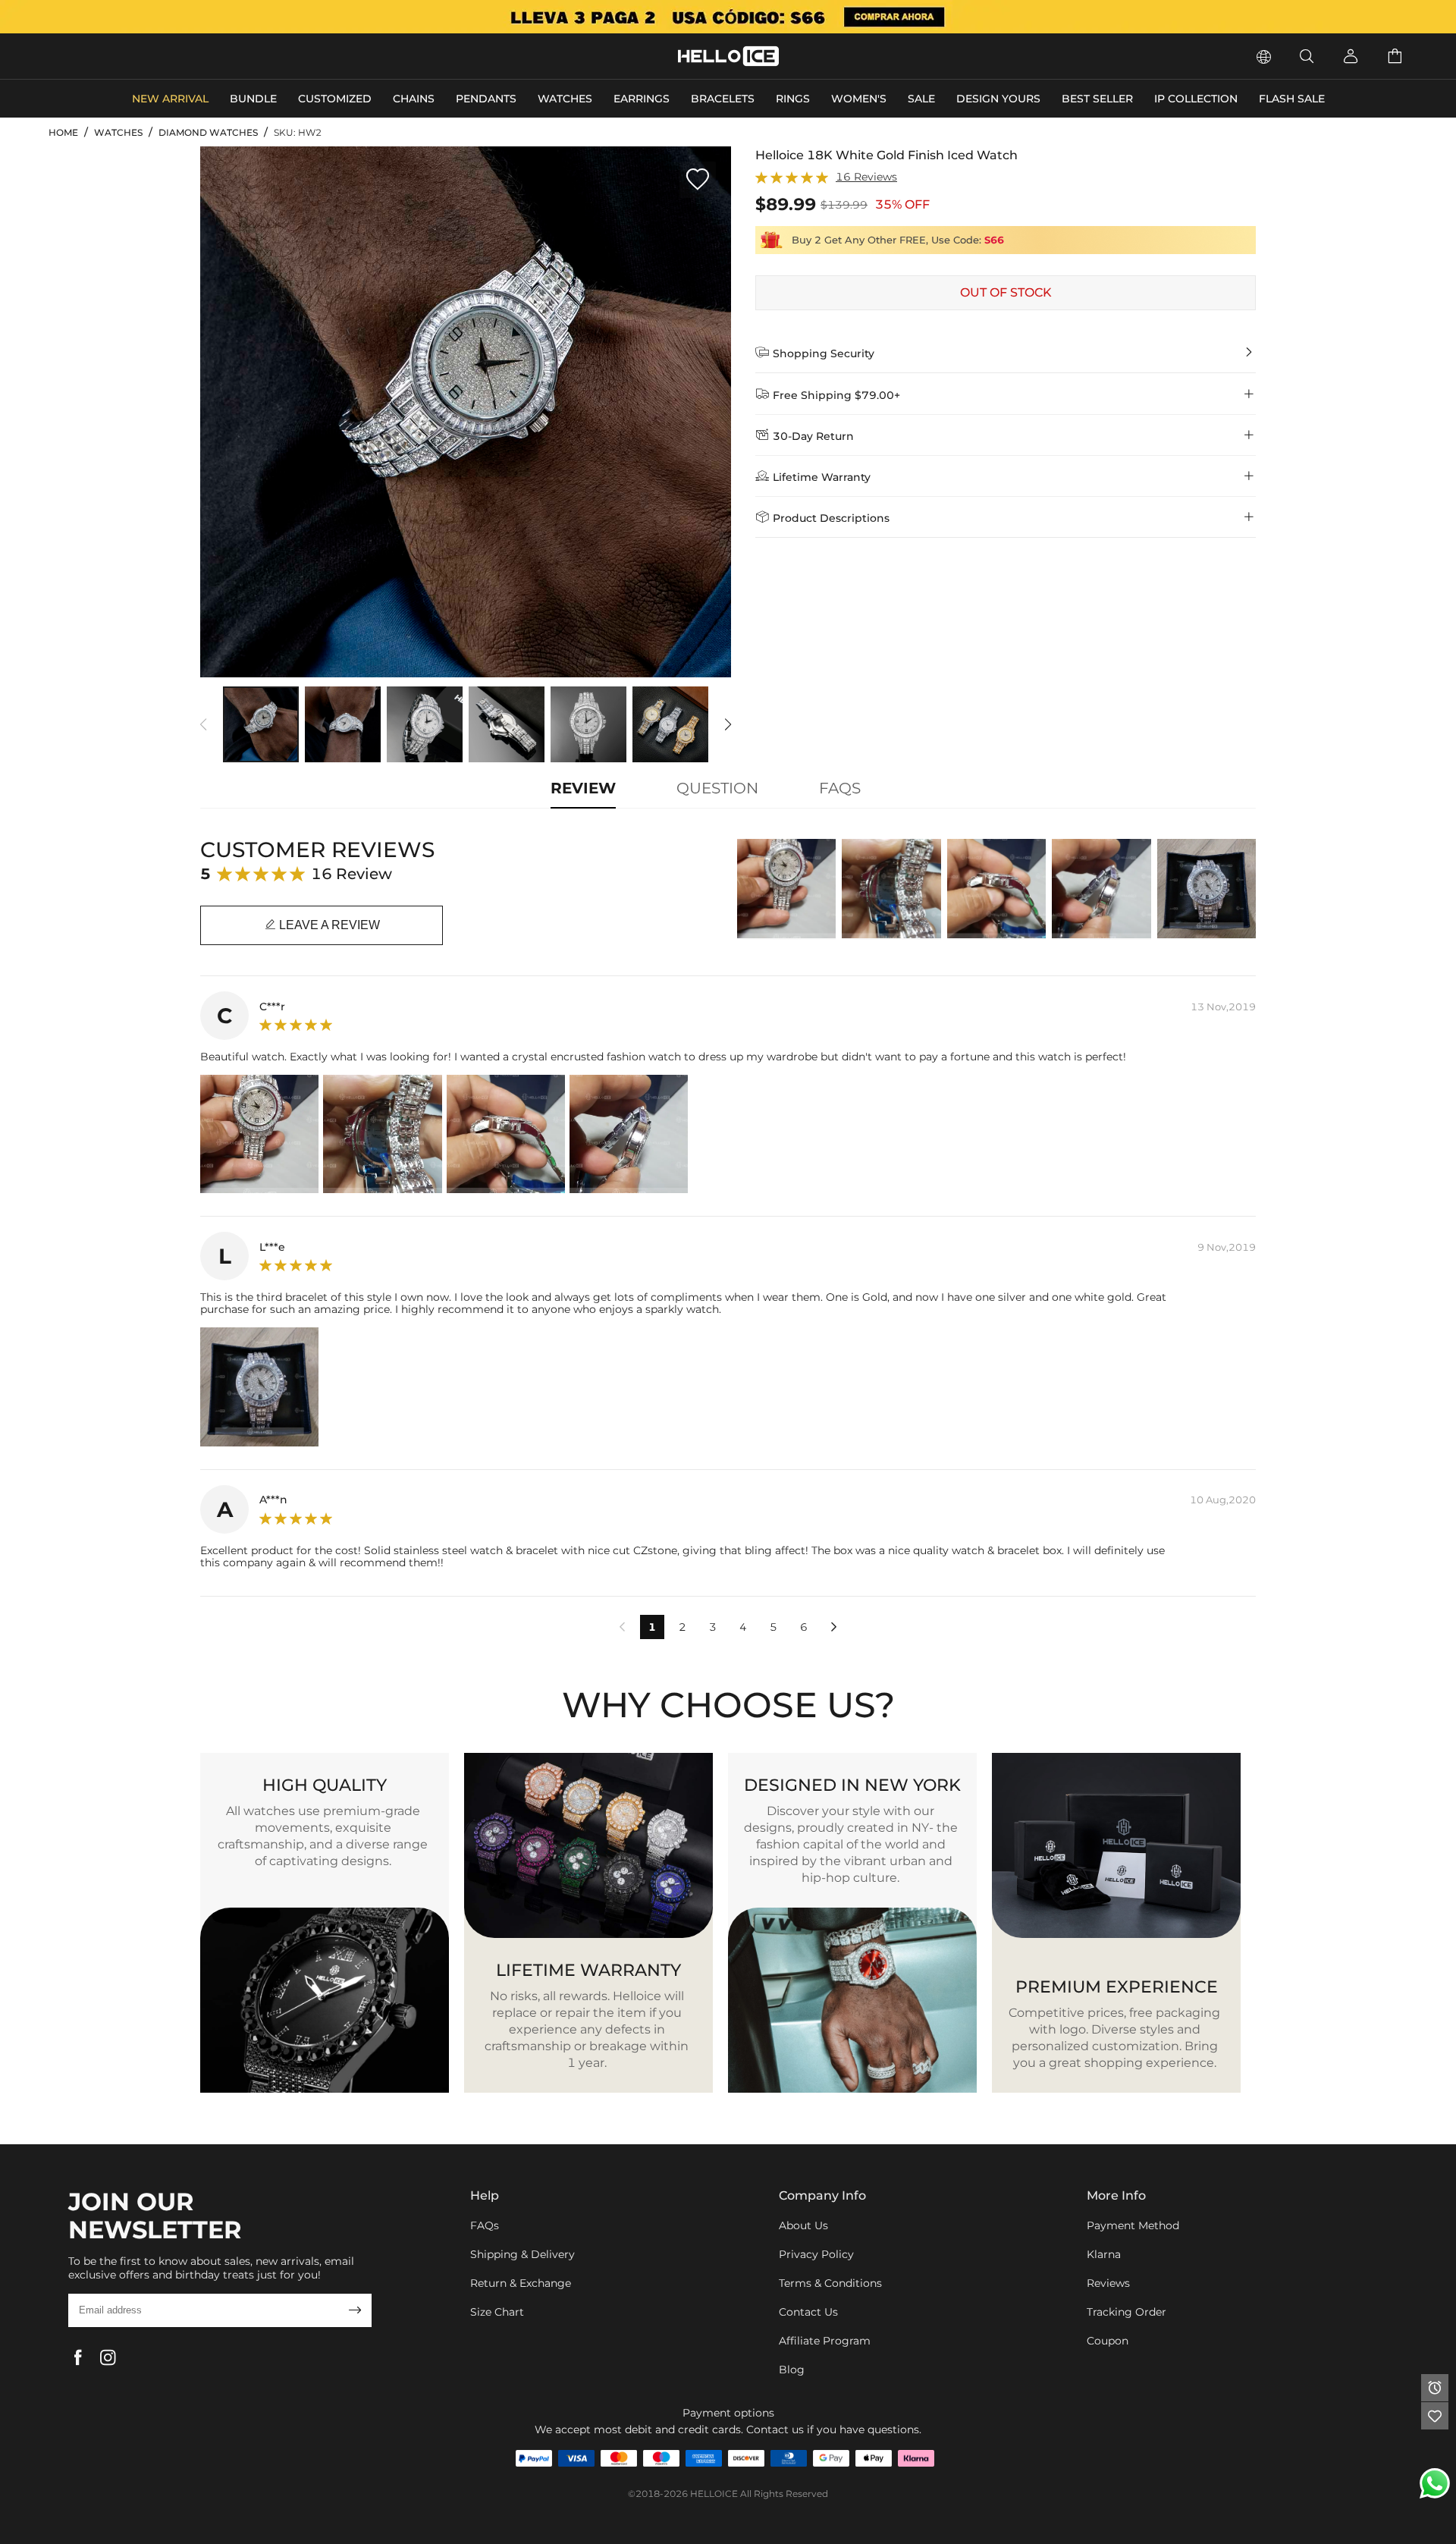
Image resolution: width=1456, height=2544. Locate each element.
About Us (803, 2225)
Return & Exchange (521, 2283)
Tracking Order (1127, 2312)
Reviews (1108, 2283)
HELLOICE (714, 2494)
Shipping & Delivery (522, 2254)
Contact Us (808, 2312)
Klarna (1104, 2254)
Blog (792, 2370)
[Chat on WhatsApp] (1435, 2483)
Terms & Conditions (830, 2283)
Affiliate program (825, 2341)
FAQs (485, 2225)
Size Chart (497, 2312)
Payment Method (1133, 2225)
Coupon (1108, 2341)
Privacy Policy (816, 2254)
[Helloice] (728, 17)
